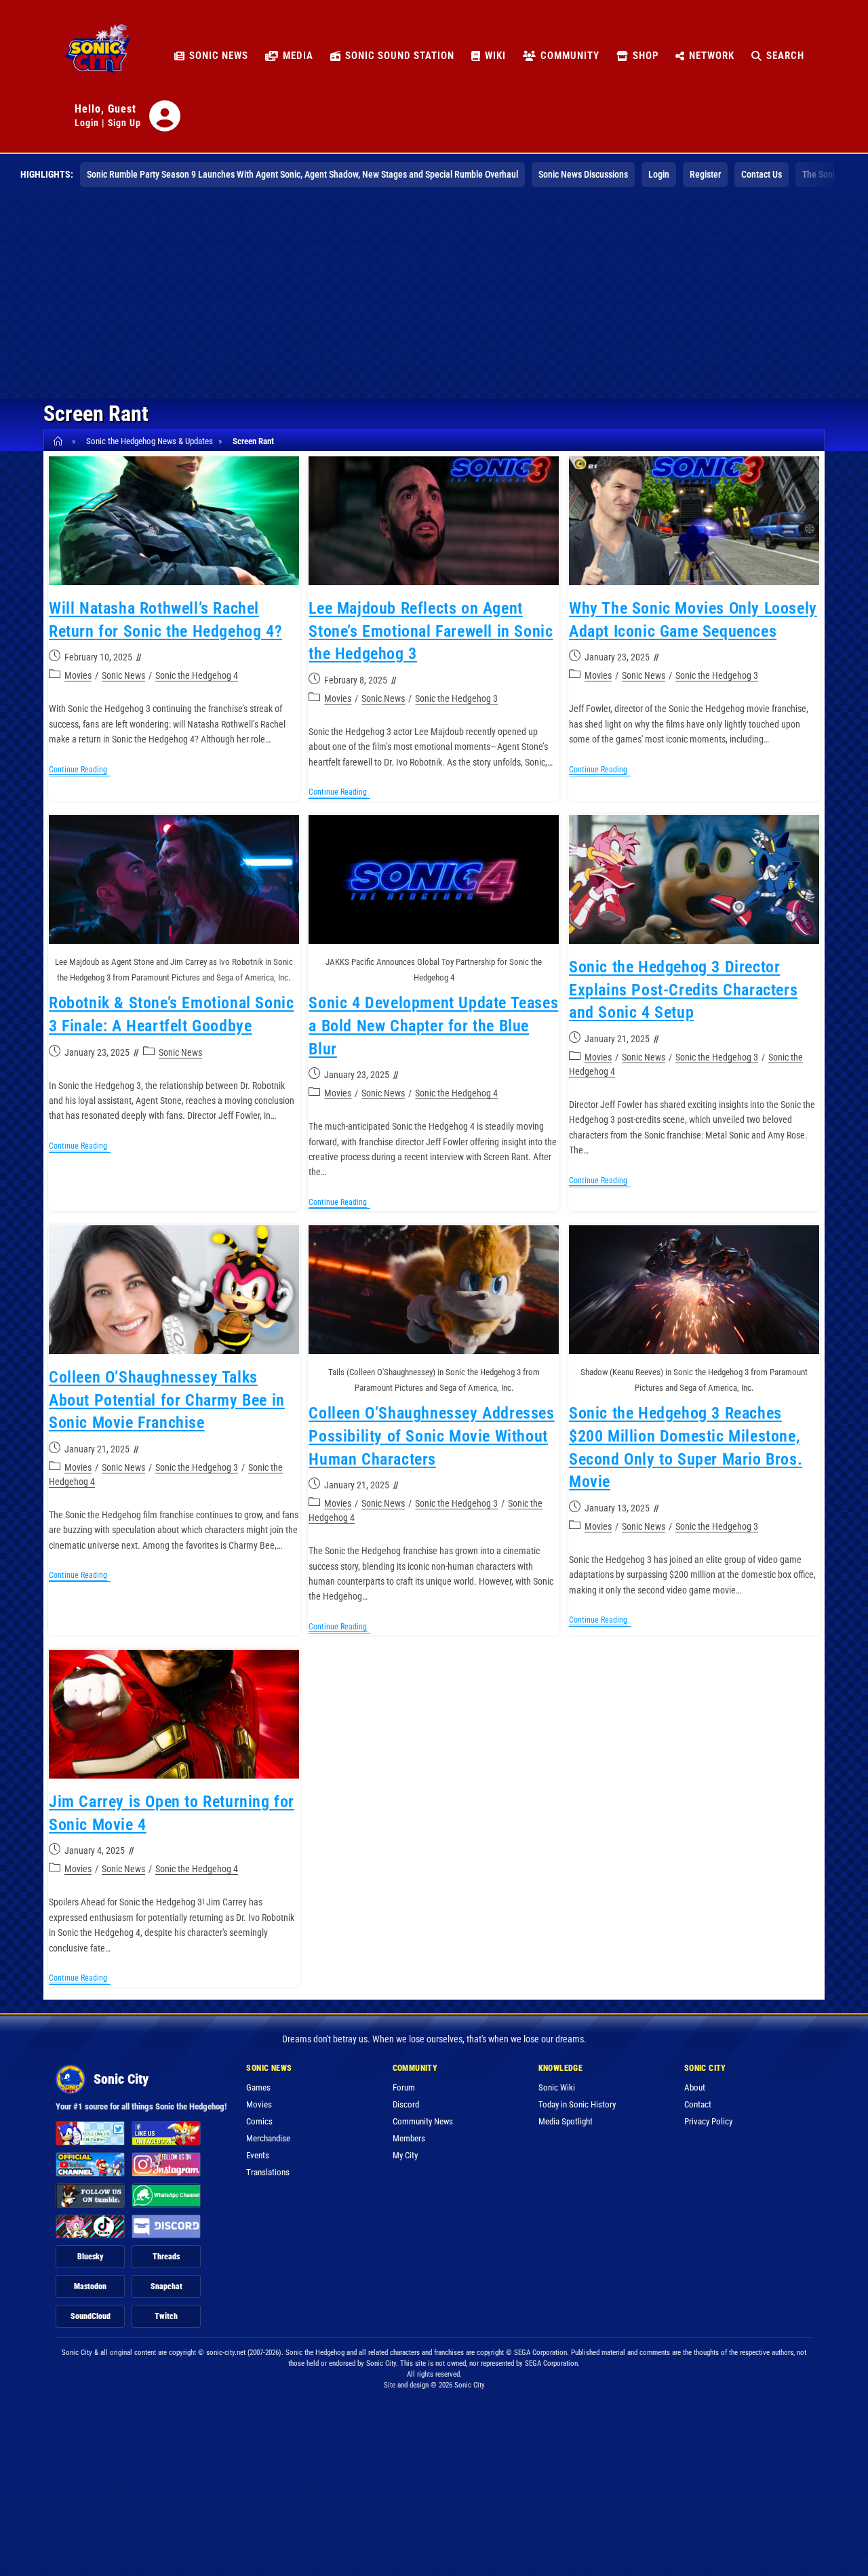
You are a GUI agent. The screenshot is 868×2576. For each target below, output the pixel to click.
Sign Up (124, 123)
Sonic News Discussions (583, 174)
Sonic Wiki (557, 2087)
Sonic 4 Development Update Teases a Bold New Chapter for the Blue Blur (433, 1026)
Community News (423, 2121)
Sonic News (123, 675)
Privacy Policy (708, 2121)
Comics (259, 2121)
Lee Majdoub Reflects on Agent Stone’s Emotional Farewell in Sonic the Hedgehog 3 (431, 631)
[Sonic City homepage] (98, 56)
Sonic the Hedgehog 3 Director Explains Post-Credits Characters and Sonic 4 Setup (683, 990)
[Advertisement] (434, 297)
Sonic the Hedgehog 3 (456, 698)
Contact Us (762, 174)
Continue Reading (80, 771)
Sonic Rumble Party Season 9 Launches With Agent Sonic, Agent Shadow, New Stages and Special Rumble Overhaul (302, 174)
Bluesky (91, 2257)
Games (258, 2087)
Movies (78, 675)
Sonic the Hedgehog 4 (197, 675)
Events (258, 2155)
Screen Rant (253, 441)
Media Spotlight (566, 2121)
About (695, 2087)
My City (405, 2155)
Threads (166, 2257)
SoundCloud (91, 2316)
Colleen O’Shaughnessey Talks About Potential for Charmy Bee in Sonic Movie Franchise (167, 1400)
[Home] (60, 441)
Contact (698, 2104)
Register (705, 174)
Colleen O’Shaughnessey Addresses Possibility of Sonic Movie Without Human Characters (431, 1436)
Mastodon (90, 2286)
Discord (406, 2104)
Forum (404, 2087)
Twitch (166, 2316)
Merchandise (268, 2138)
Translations (268, 2172)
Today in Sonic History (577, 2104)
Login (87, 123)
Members (409, 2138)
